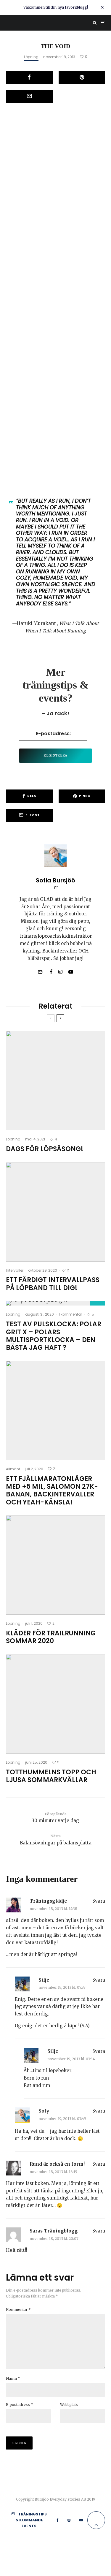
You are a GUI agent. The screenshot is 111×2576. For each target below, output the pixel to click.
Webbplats (69, 2405)
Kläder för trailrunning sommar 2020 (51, 1637)
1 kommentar (70, 1314)
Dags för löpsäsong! (45, 1149)
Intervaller (15, 1270)
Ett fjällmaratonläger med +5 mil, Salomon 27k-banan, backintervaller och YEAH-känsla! (52, 1491)
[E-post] (29, 97)
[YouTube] (81, 2520)
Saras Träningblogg (54, 2231)
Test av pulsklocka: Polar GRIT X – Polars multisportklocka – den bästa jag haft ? (54, 1336)
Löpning (31, 57)
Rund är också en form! (57, 2164)
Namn (13, 2378)
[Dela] (29, 77)
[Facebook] (58, 2520)
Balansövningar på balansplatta (56, 1840)
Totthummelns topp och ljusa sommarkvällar (51, 1776)
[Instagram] (69, 2520)
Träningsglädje (48, 1901)
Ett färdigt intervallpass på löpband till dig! (53, 1284)
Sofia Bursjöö (55, 880)
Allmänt (13, 1469)
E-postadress (20, 2405)
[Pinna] (82, 77)
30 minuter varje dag (55, 1818)
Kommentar (18, 2310)
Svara (99, 1901)
